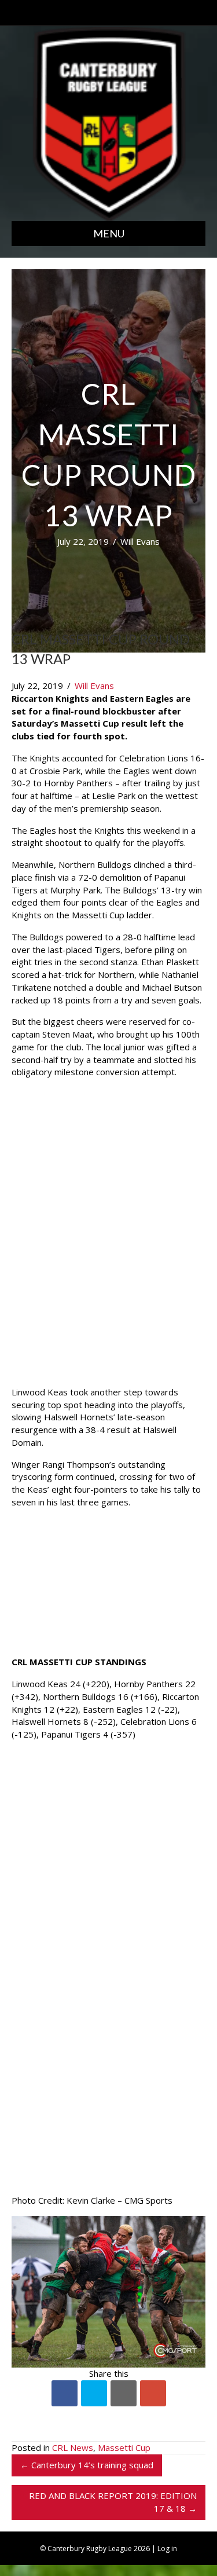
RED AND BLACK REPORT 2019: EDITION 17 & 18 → (113, 2502)
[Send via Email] (124, 2393)
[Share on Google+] (153, 2393)
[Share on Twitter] (94, 2393)
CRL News (73, 2447)
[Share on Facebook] (65, 2393)
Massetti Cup (124, 2447)
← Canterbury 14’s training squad (87, 2465)
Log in (167, 2548)
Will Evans (140, 541)
